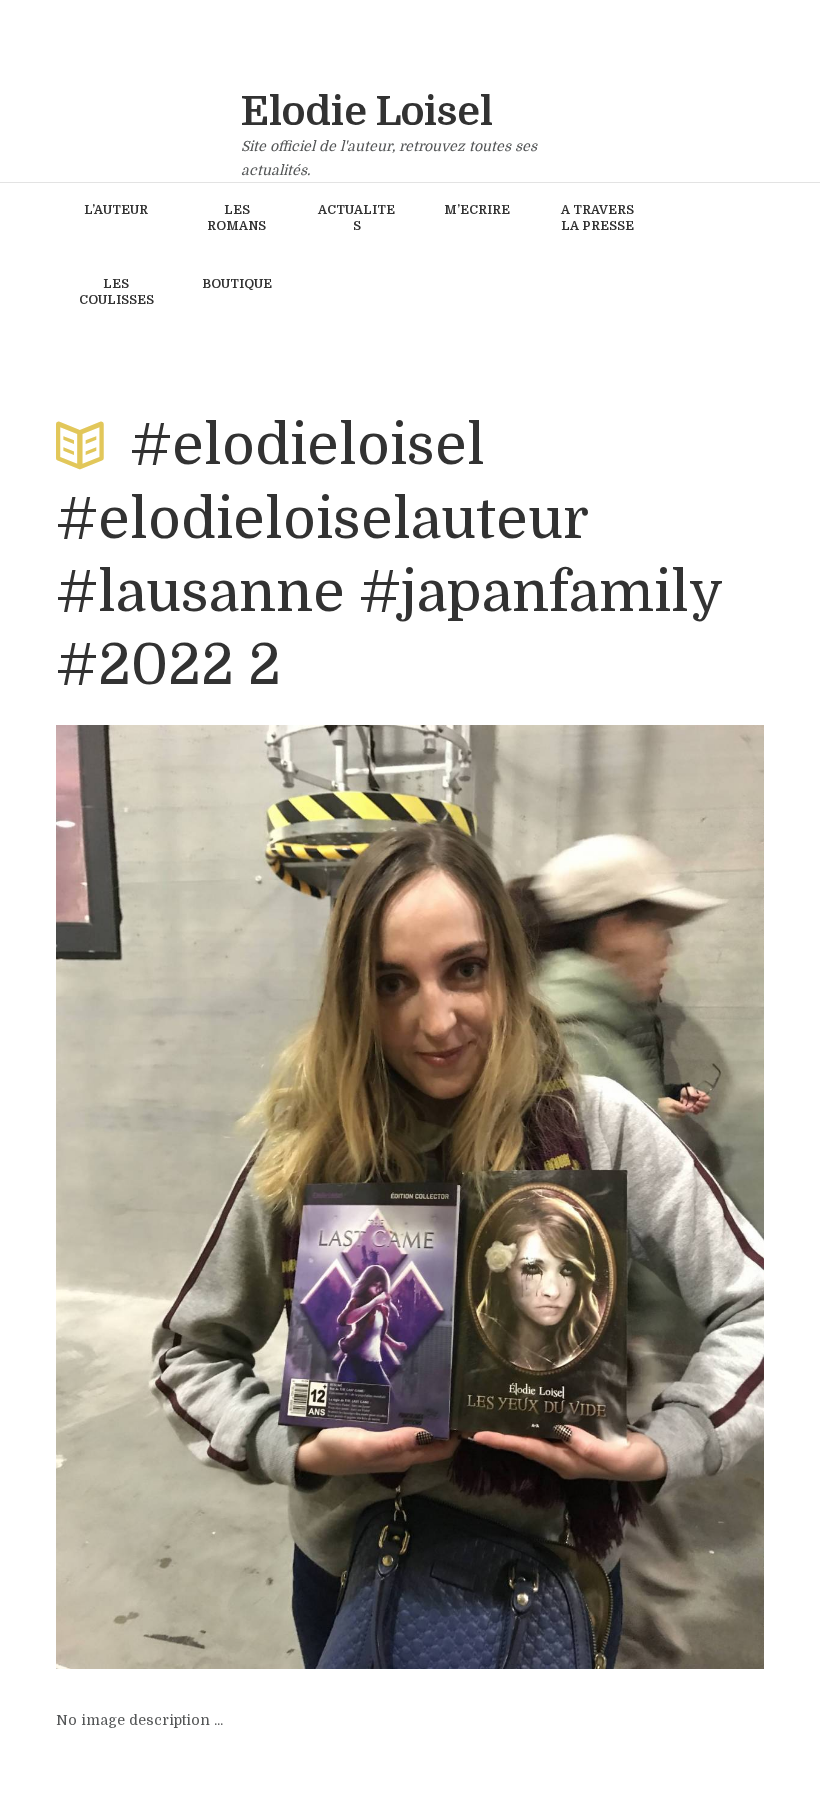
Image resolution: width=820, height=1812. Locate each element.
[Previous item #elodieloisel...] (233, 1197)
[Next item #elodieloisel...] (587, 1197)
